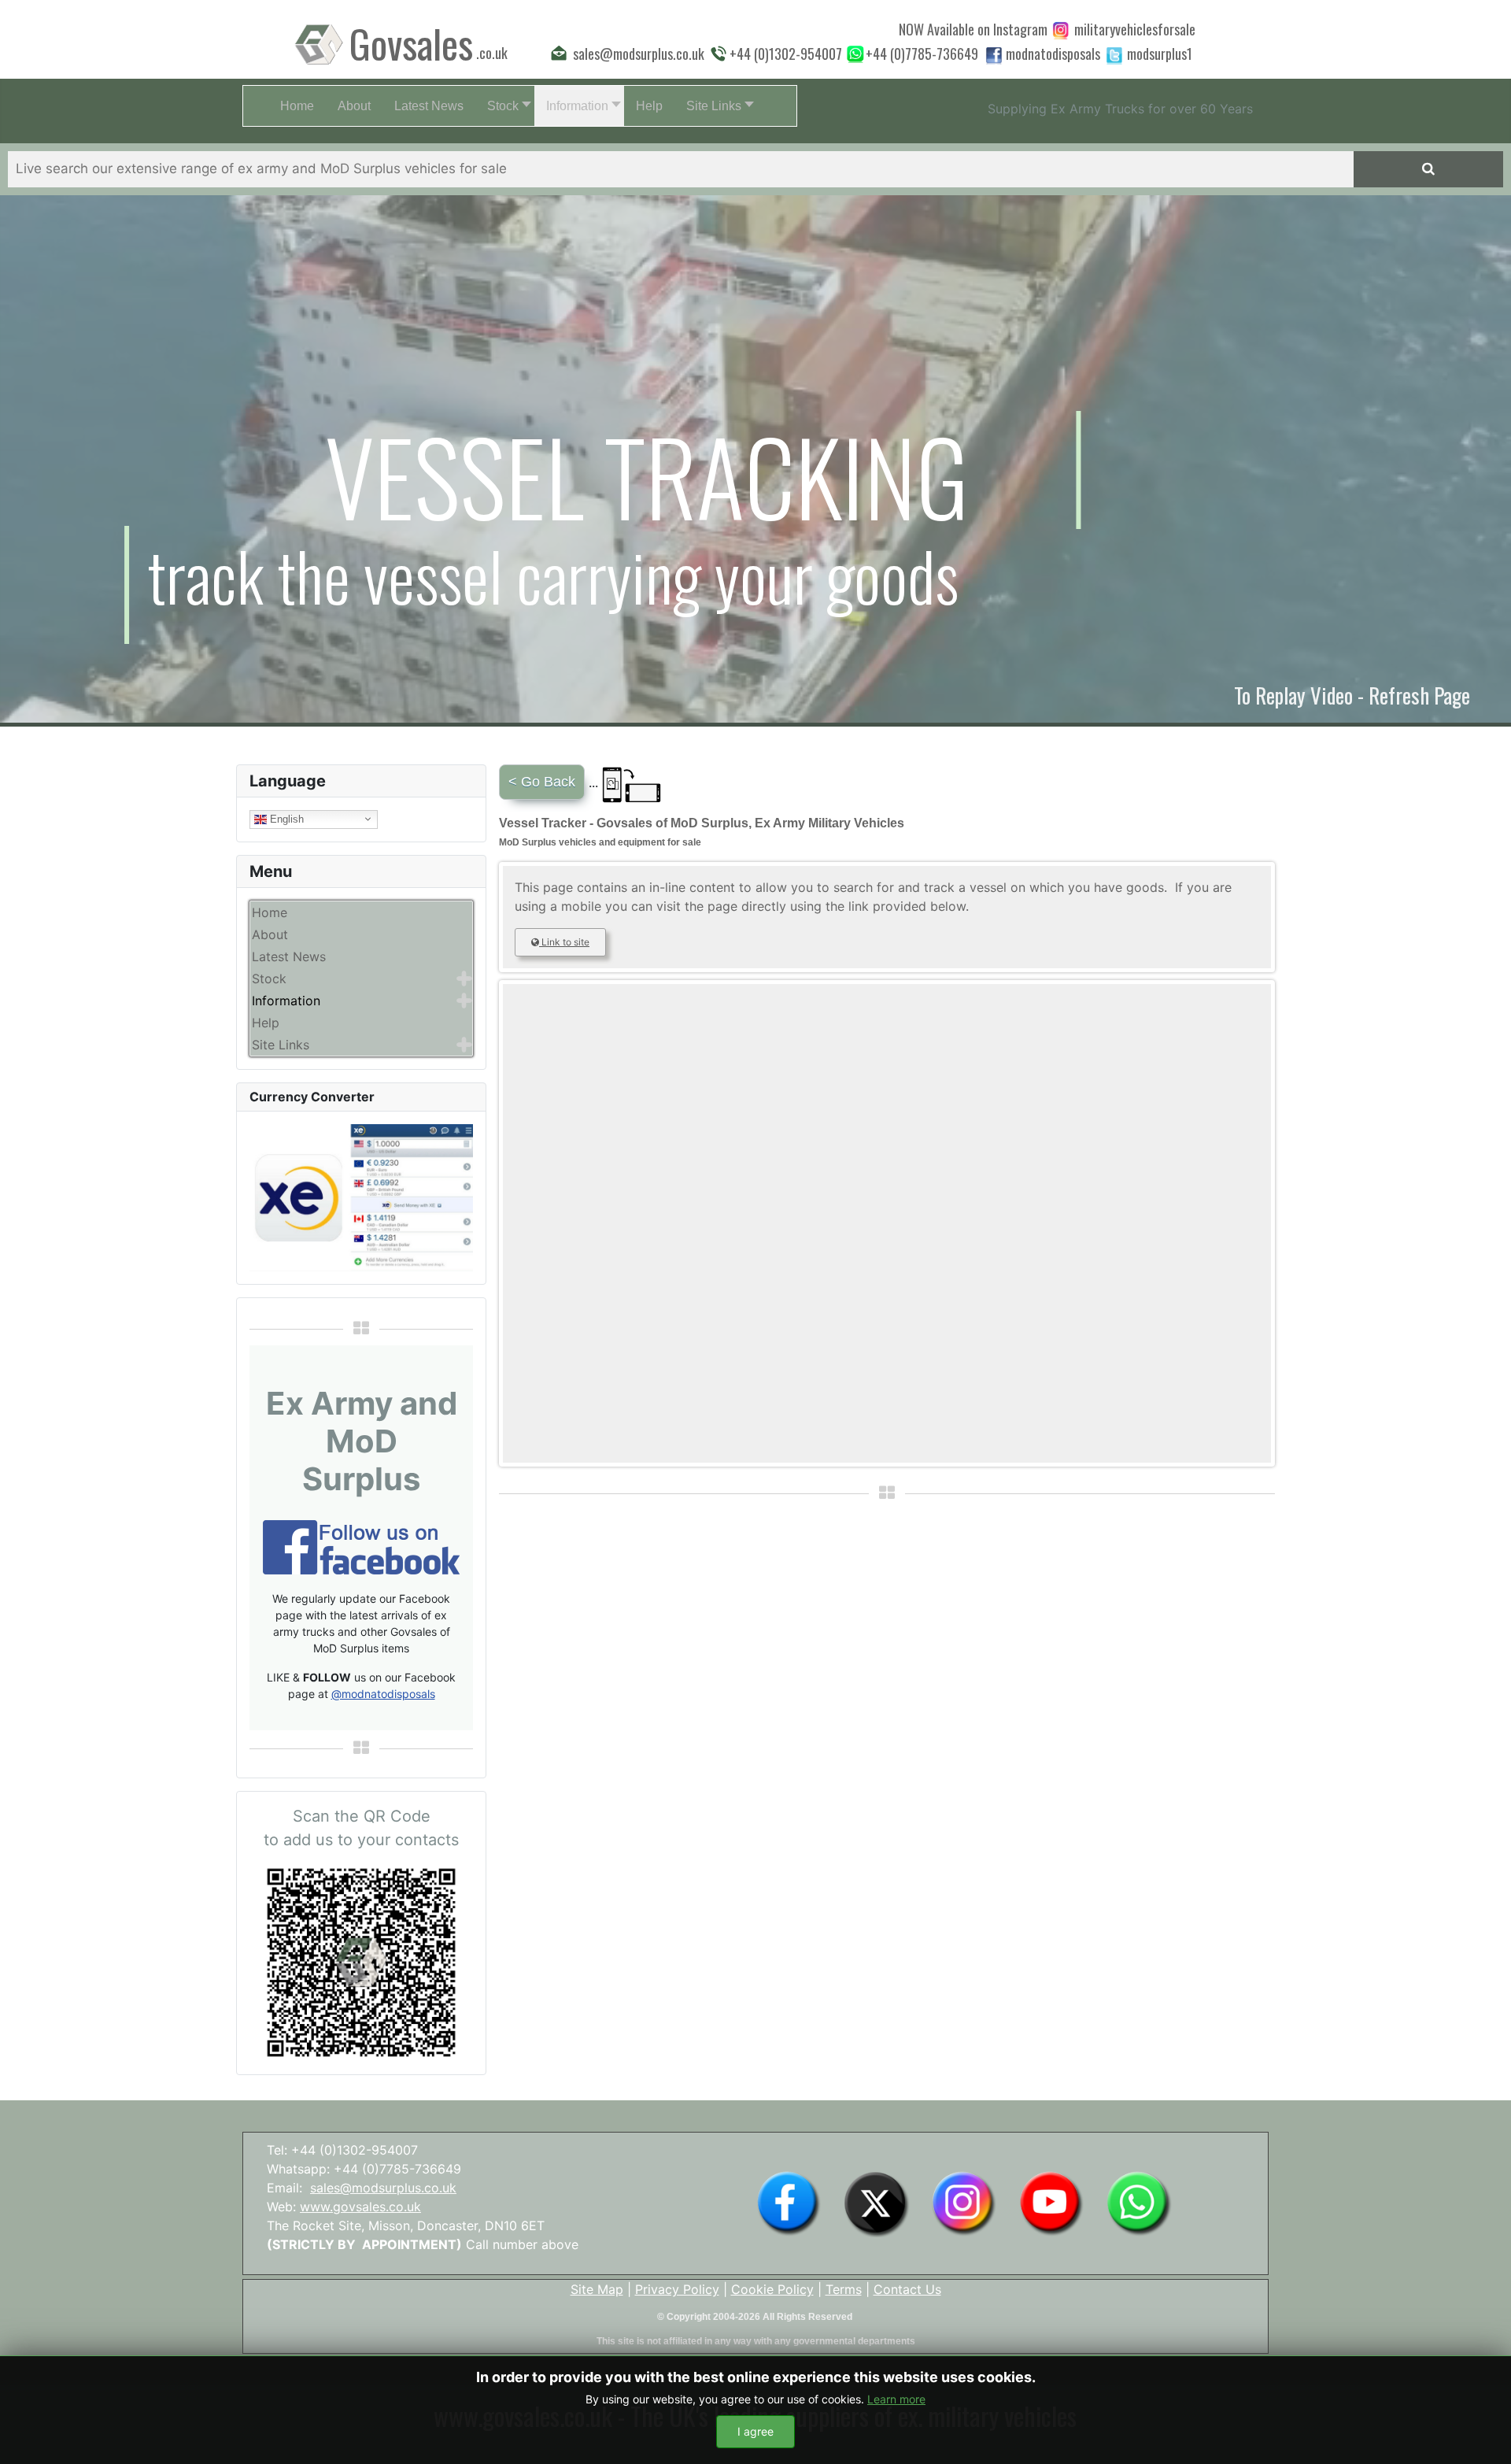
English (285, 818)
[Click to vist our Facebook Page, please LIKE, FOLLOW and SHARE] (361, 1546)
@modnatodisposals (383, 1694)
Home (270, 912)
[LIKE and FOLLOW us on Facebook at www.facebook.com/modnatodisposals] (789, 2203)
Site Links (281, 1045)
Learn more (896, 2399)
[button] (505, 106)
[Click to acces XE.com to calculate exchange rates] (361, 1197)
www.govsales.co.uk (360, 2207)
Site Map (597, 2289)
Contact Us (907, 2289)
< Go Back (542, 782)
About (270, 934)
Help (266, 1023)
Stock (269, 979)
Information (286, 1001)
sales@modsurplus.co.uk (383, 2188)
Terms (844, 2289)
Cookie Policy (772, 2289)
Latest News (289, 956)
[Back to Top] (1483, 2435)
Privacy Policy (677, 2289)
